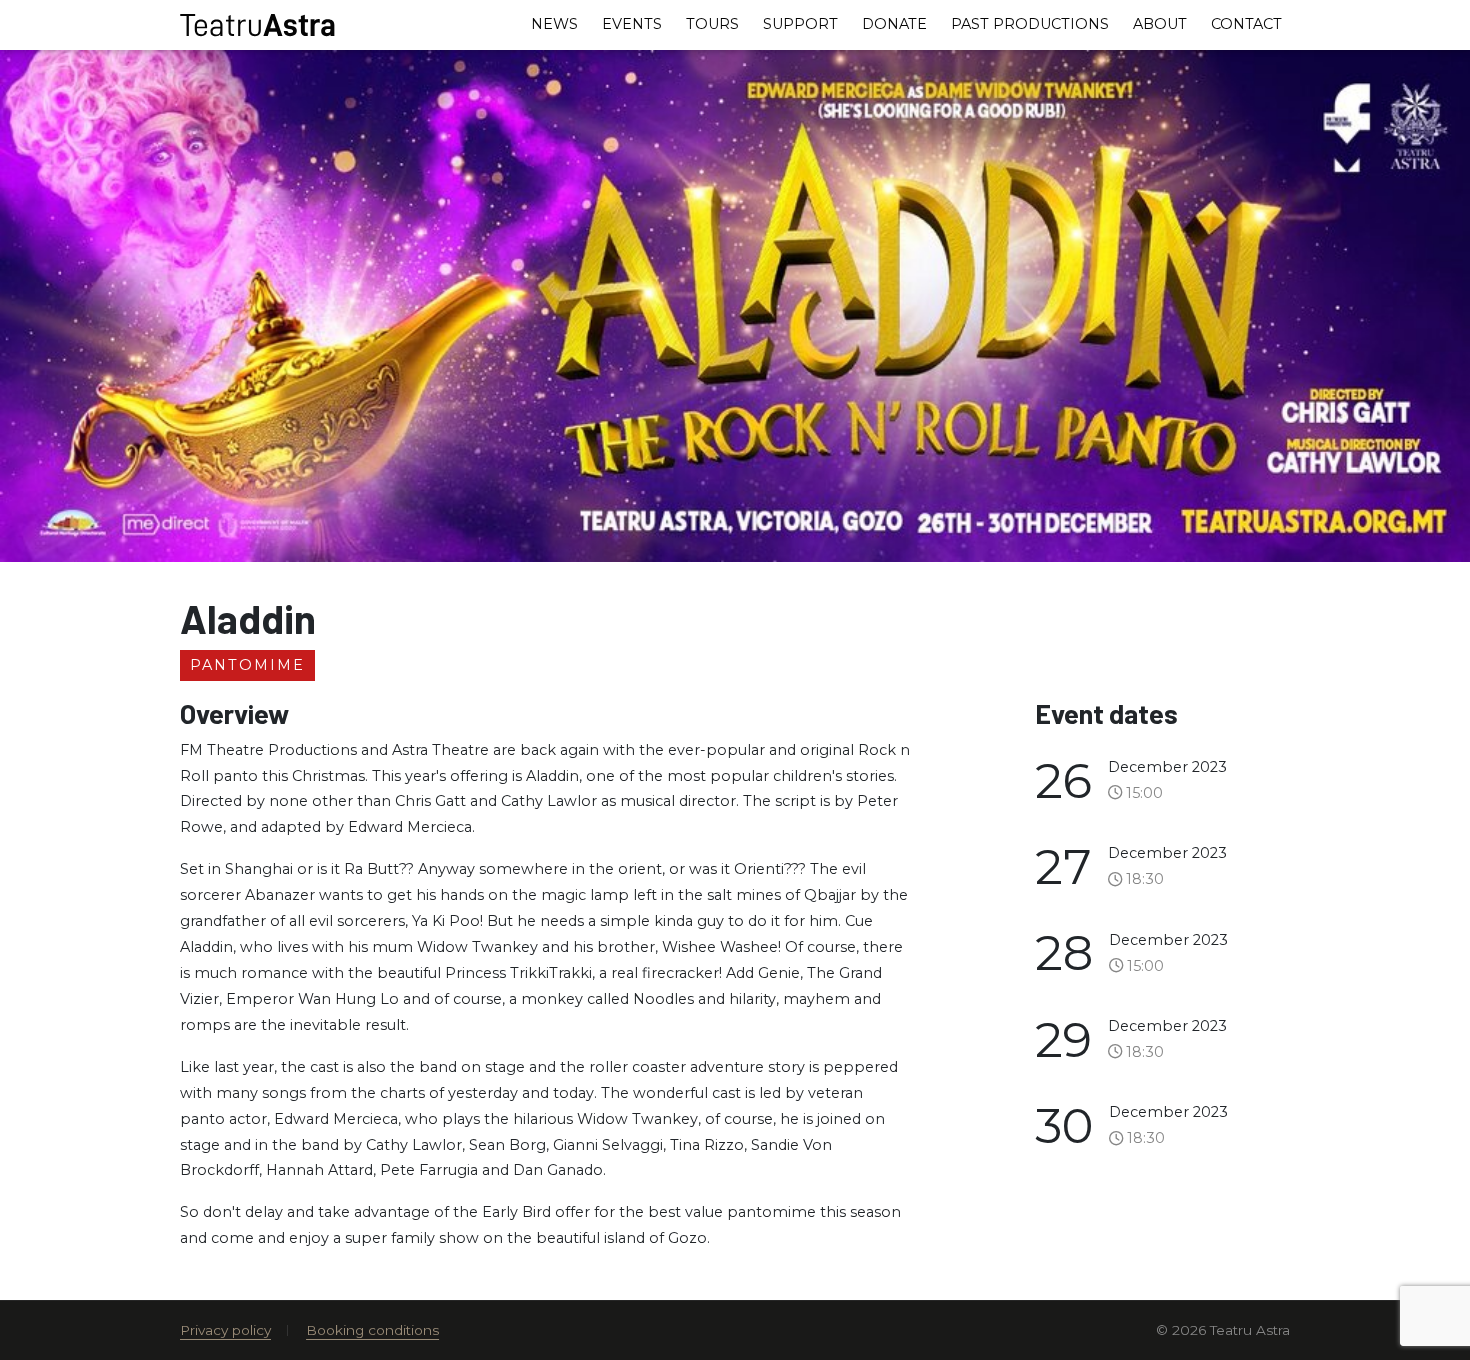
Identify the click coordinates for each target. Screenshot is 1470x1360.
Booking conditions (372, 1330)
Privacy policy (225, 1330)
